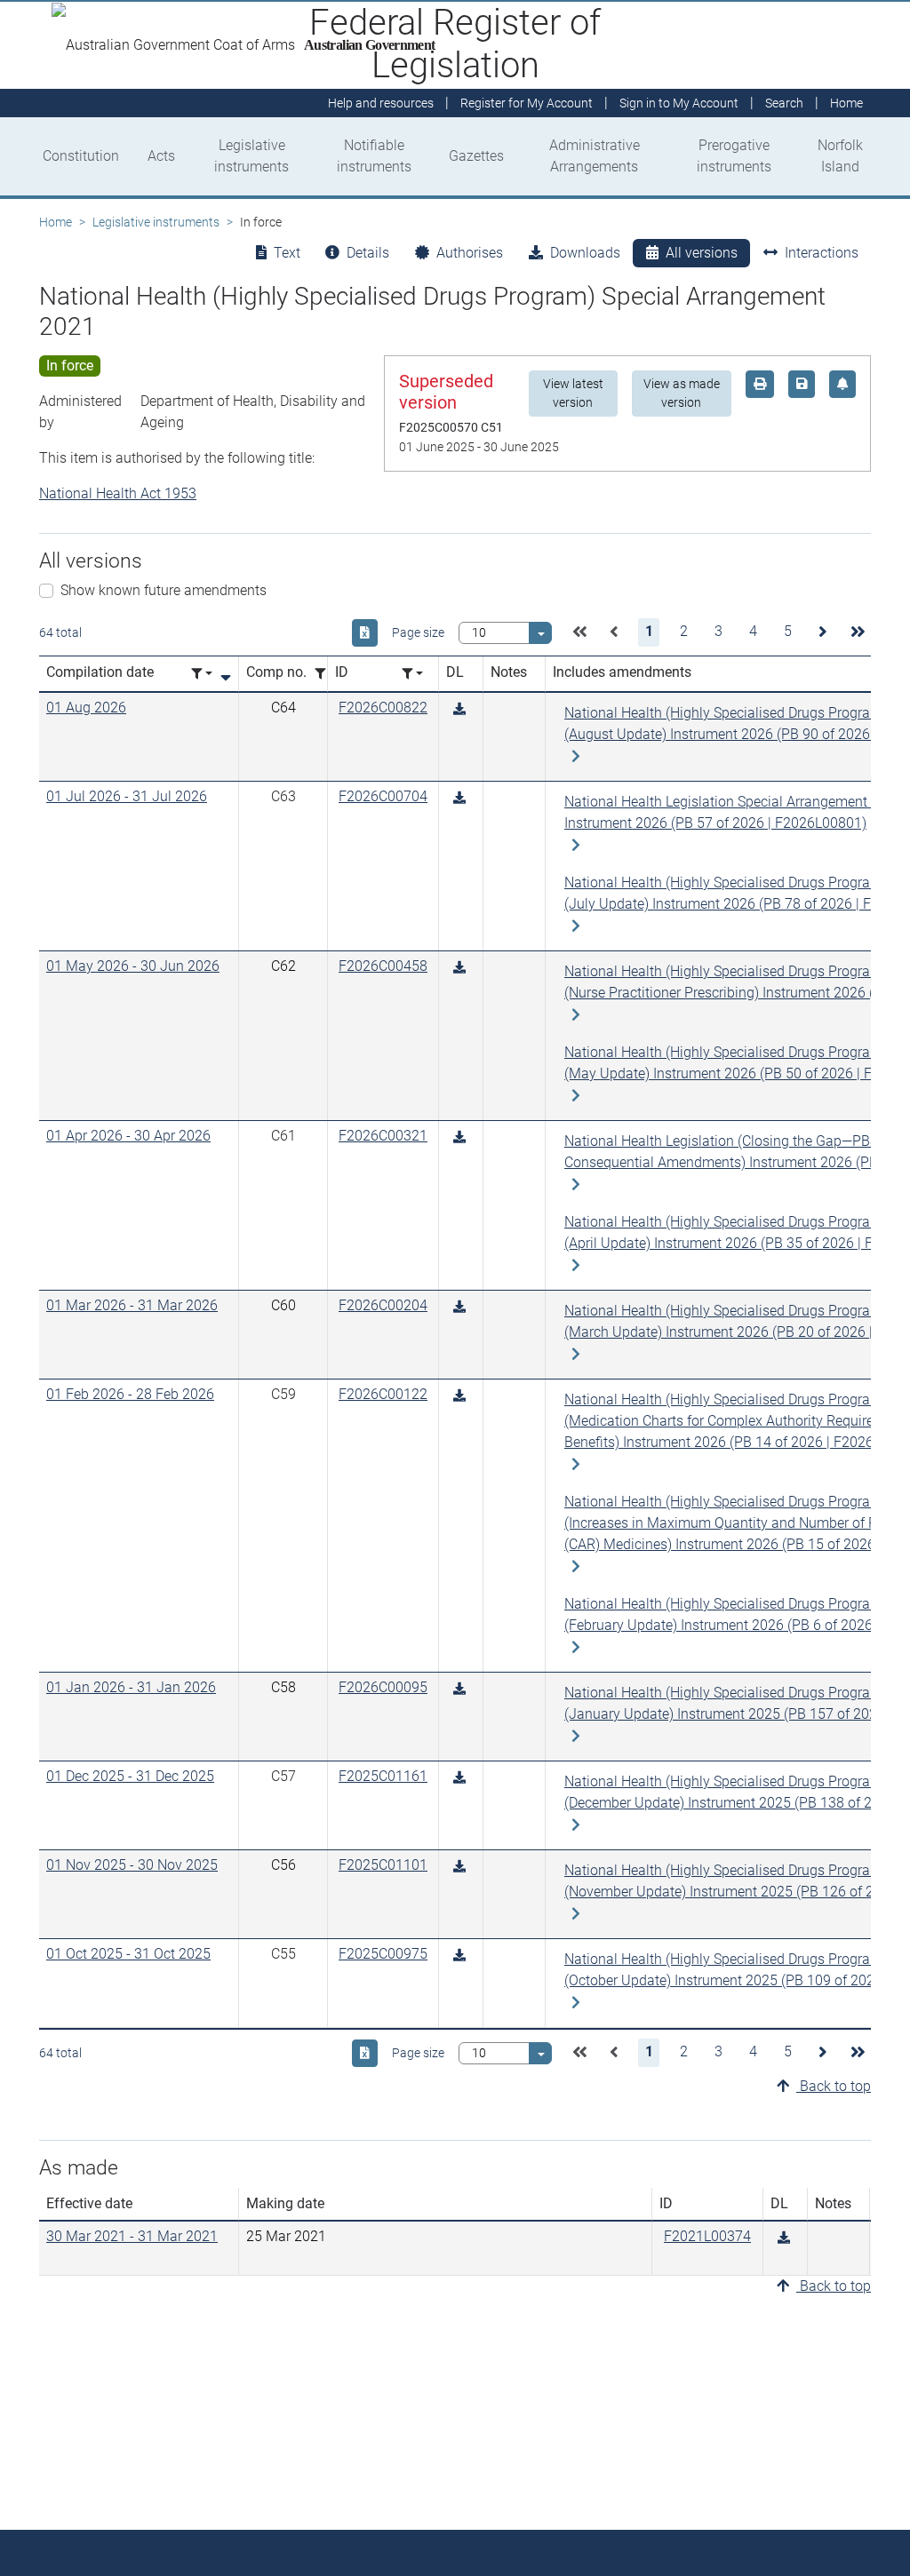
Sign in (679, 103)
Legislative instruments (251, 156)
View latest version (573, 393)
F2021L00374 (707, 2236)
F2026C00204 (383, 1305)
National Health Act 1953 (118, 493)
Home (56, 222)
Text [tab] (287, 253)
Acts (161, 156)
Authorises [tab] (470, 253)
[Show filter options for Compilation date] (202, 674)
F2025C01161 (383, 1776)
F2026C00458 (383, 966)
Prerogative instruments (734, 156)
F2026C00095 (383, 1687)
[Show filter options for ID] (412, 674)
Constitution (81, 156)
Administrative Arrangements (595, 156)
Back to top (834, 2086)
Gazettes (476, 156)
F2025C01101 (383, 1865)
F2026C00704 (383, 796)
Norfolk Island (840, 156)
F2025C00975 (383, 1954)
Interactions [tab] (822, 253)
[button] (579, 632)
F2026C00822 (383, 708)
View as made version (682, 393)
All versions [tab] (702, 253)
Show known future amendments (164, 590)
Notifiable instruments (374, 156)
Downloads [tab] (585, 253)
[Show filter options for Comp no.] (325, 674)
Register (527, 103)
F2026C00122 (383, 1394)
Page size (418, 632)
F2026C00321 (383, 1136)
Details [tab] (368, 253)
